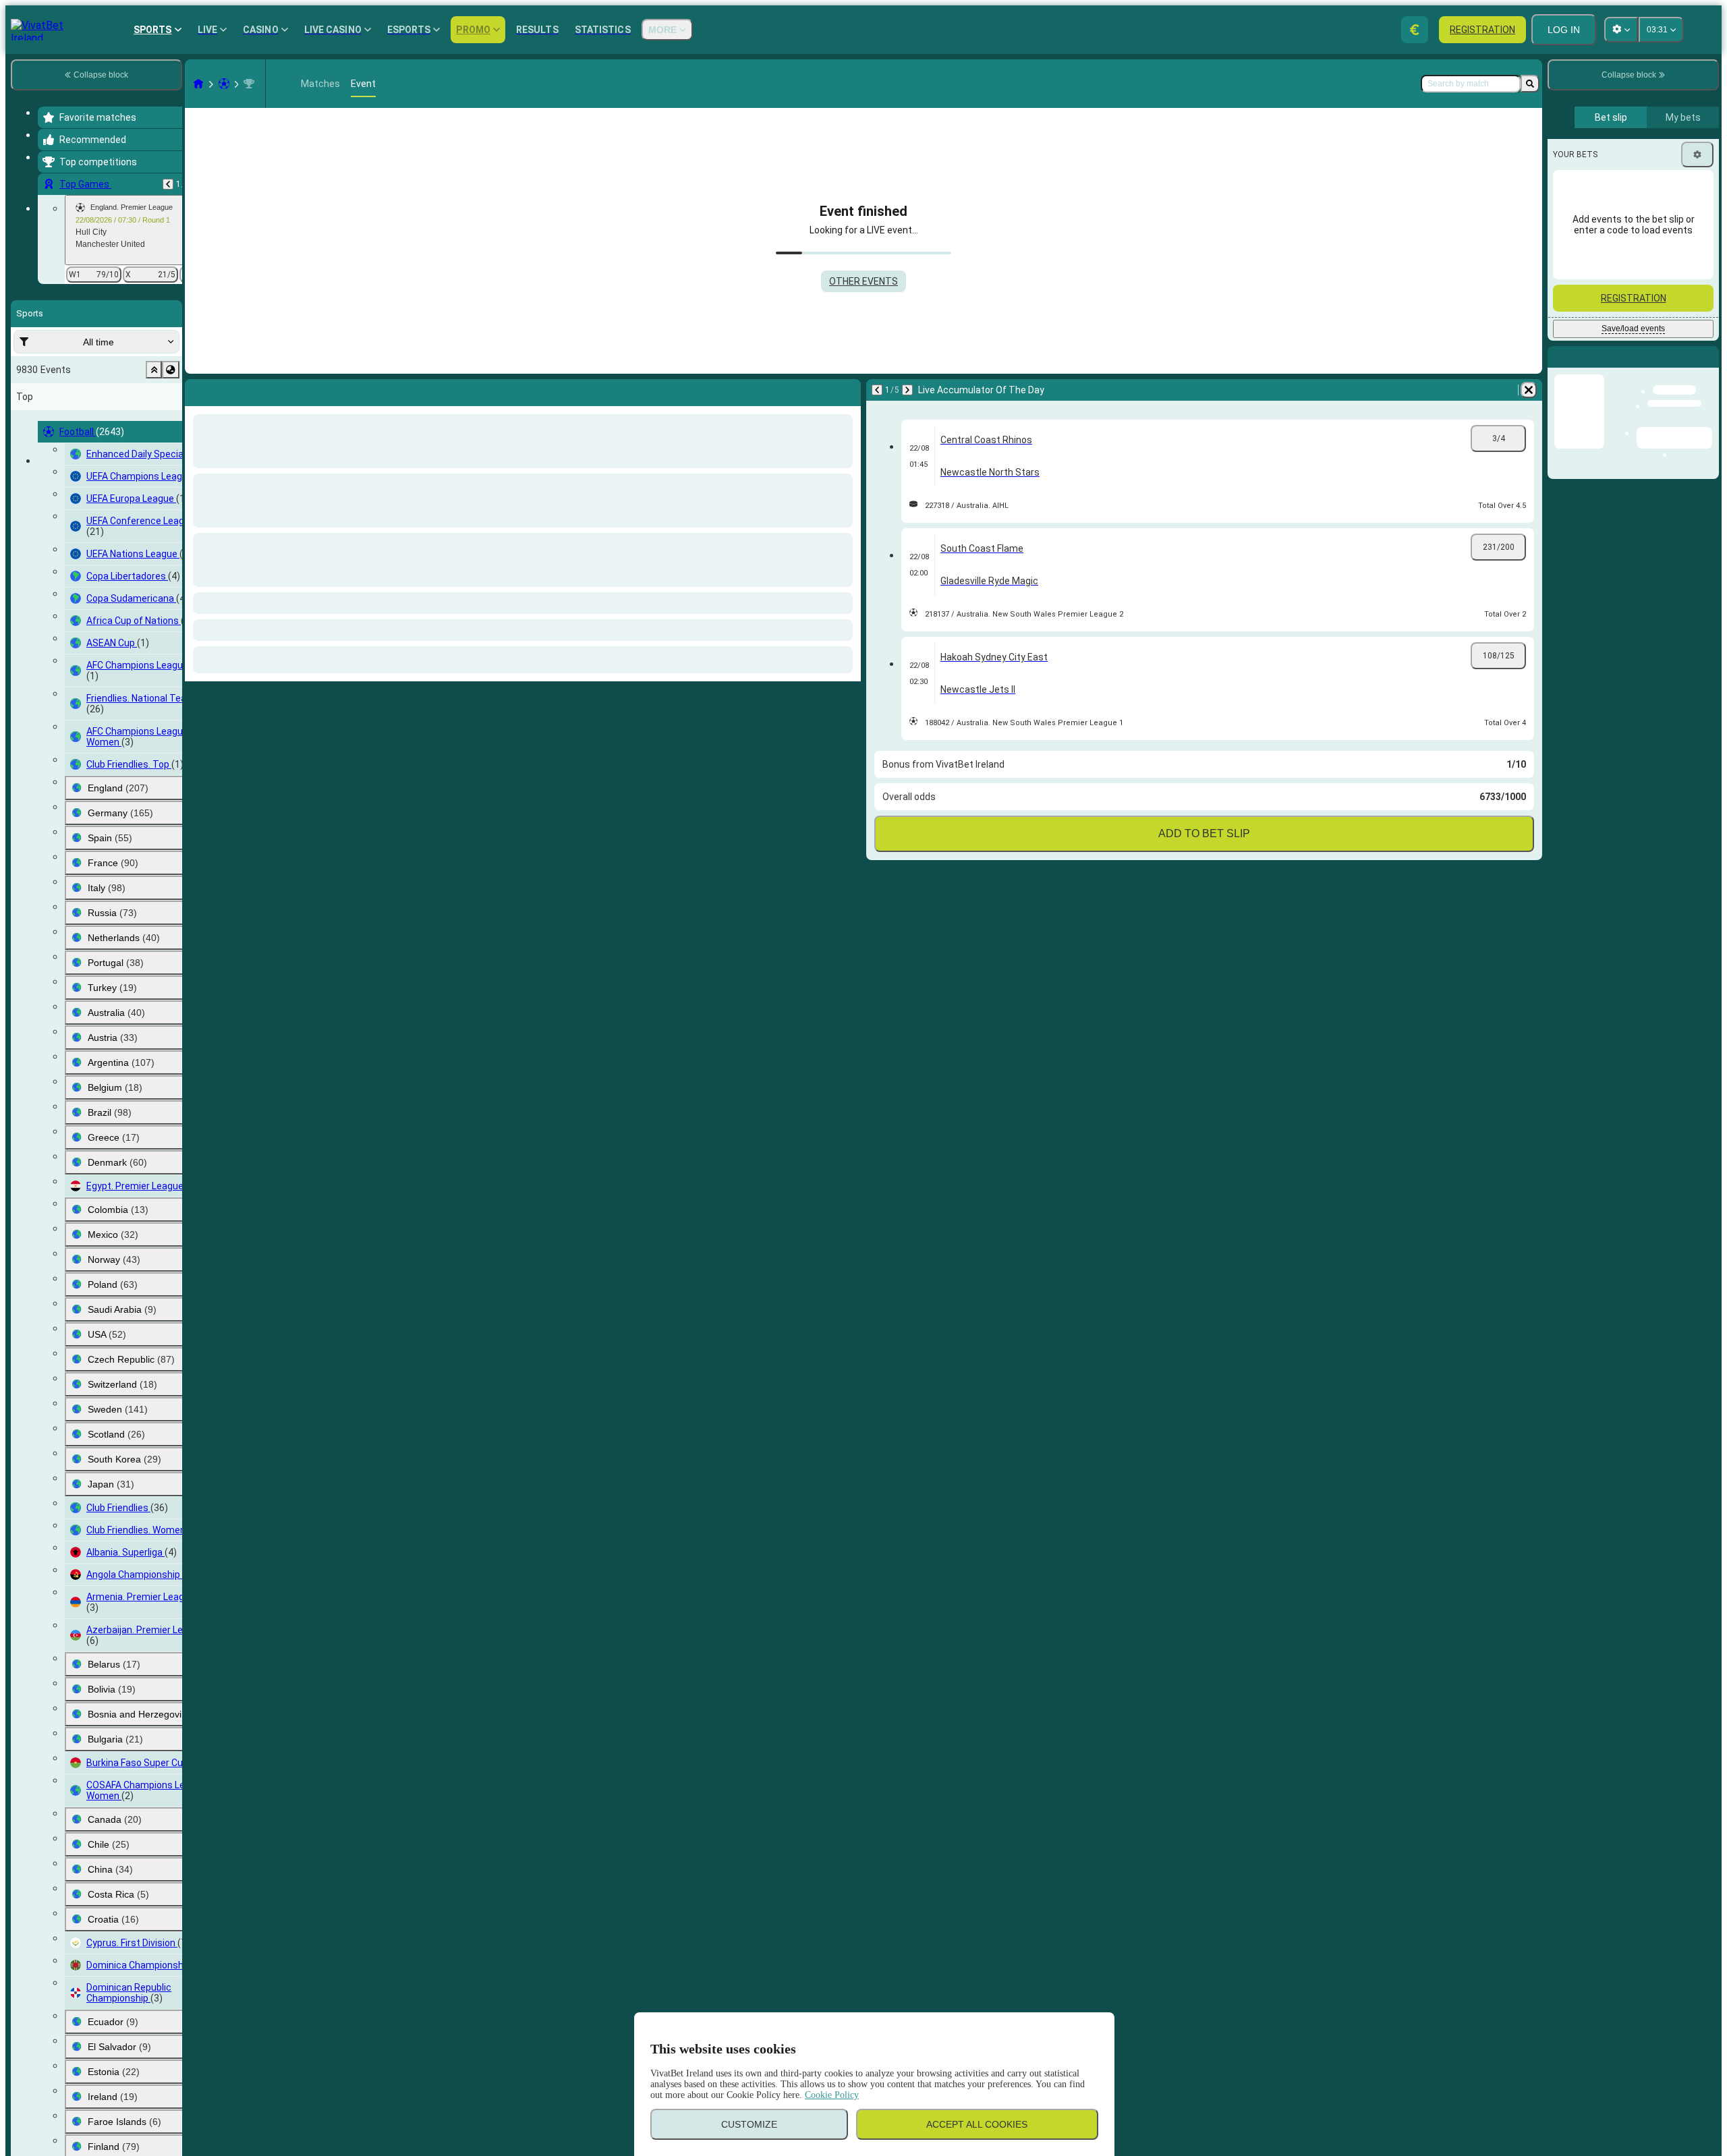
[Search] (1530, 84)
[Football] (224, 84)
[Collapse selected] (154, 370)
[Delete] (847, 390)
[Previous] (168, 184)
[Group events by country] (171, 370)
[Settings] (1697, 154)
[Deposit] (1415, 30)
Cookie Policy (832, 2095)
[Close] (1708, 368)
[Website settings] (1621, 30)
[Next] (231, 390)
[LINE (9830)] (198, 84)
